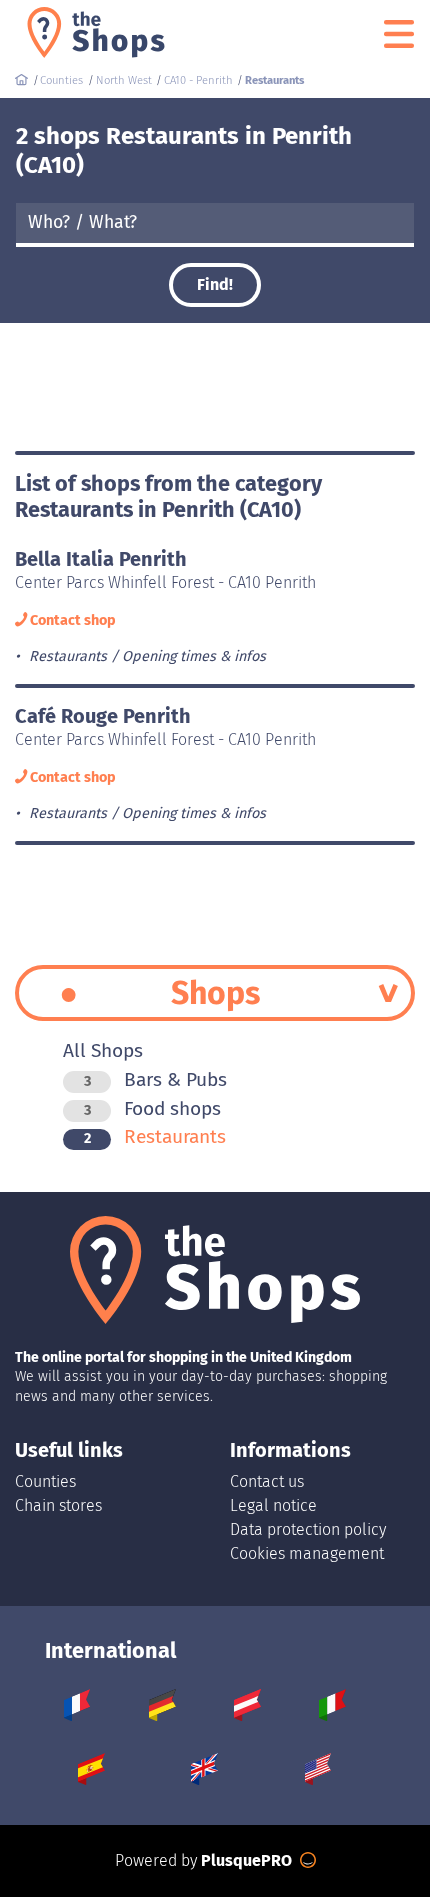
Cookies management (307, 1553)
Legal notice (273, 1505)
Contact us (267, 1481)
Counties (45, 1481)
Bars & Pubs (155, 1079)
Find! (215, 284)
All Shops (103, 1050)
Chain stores (58, 1505)
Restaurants (155, 1136)
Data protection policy (308, 1529)
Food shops (152, 1108)
